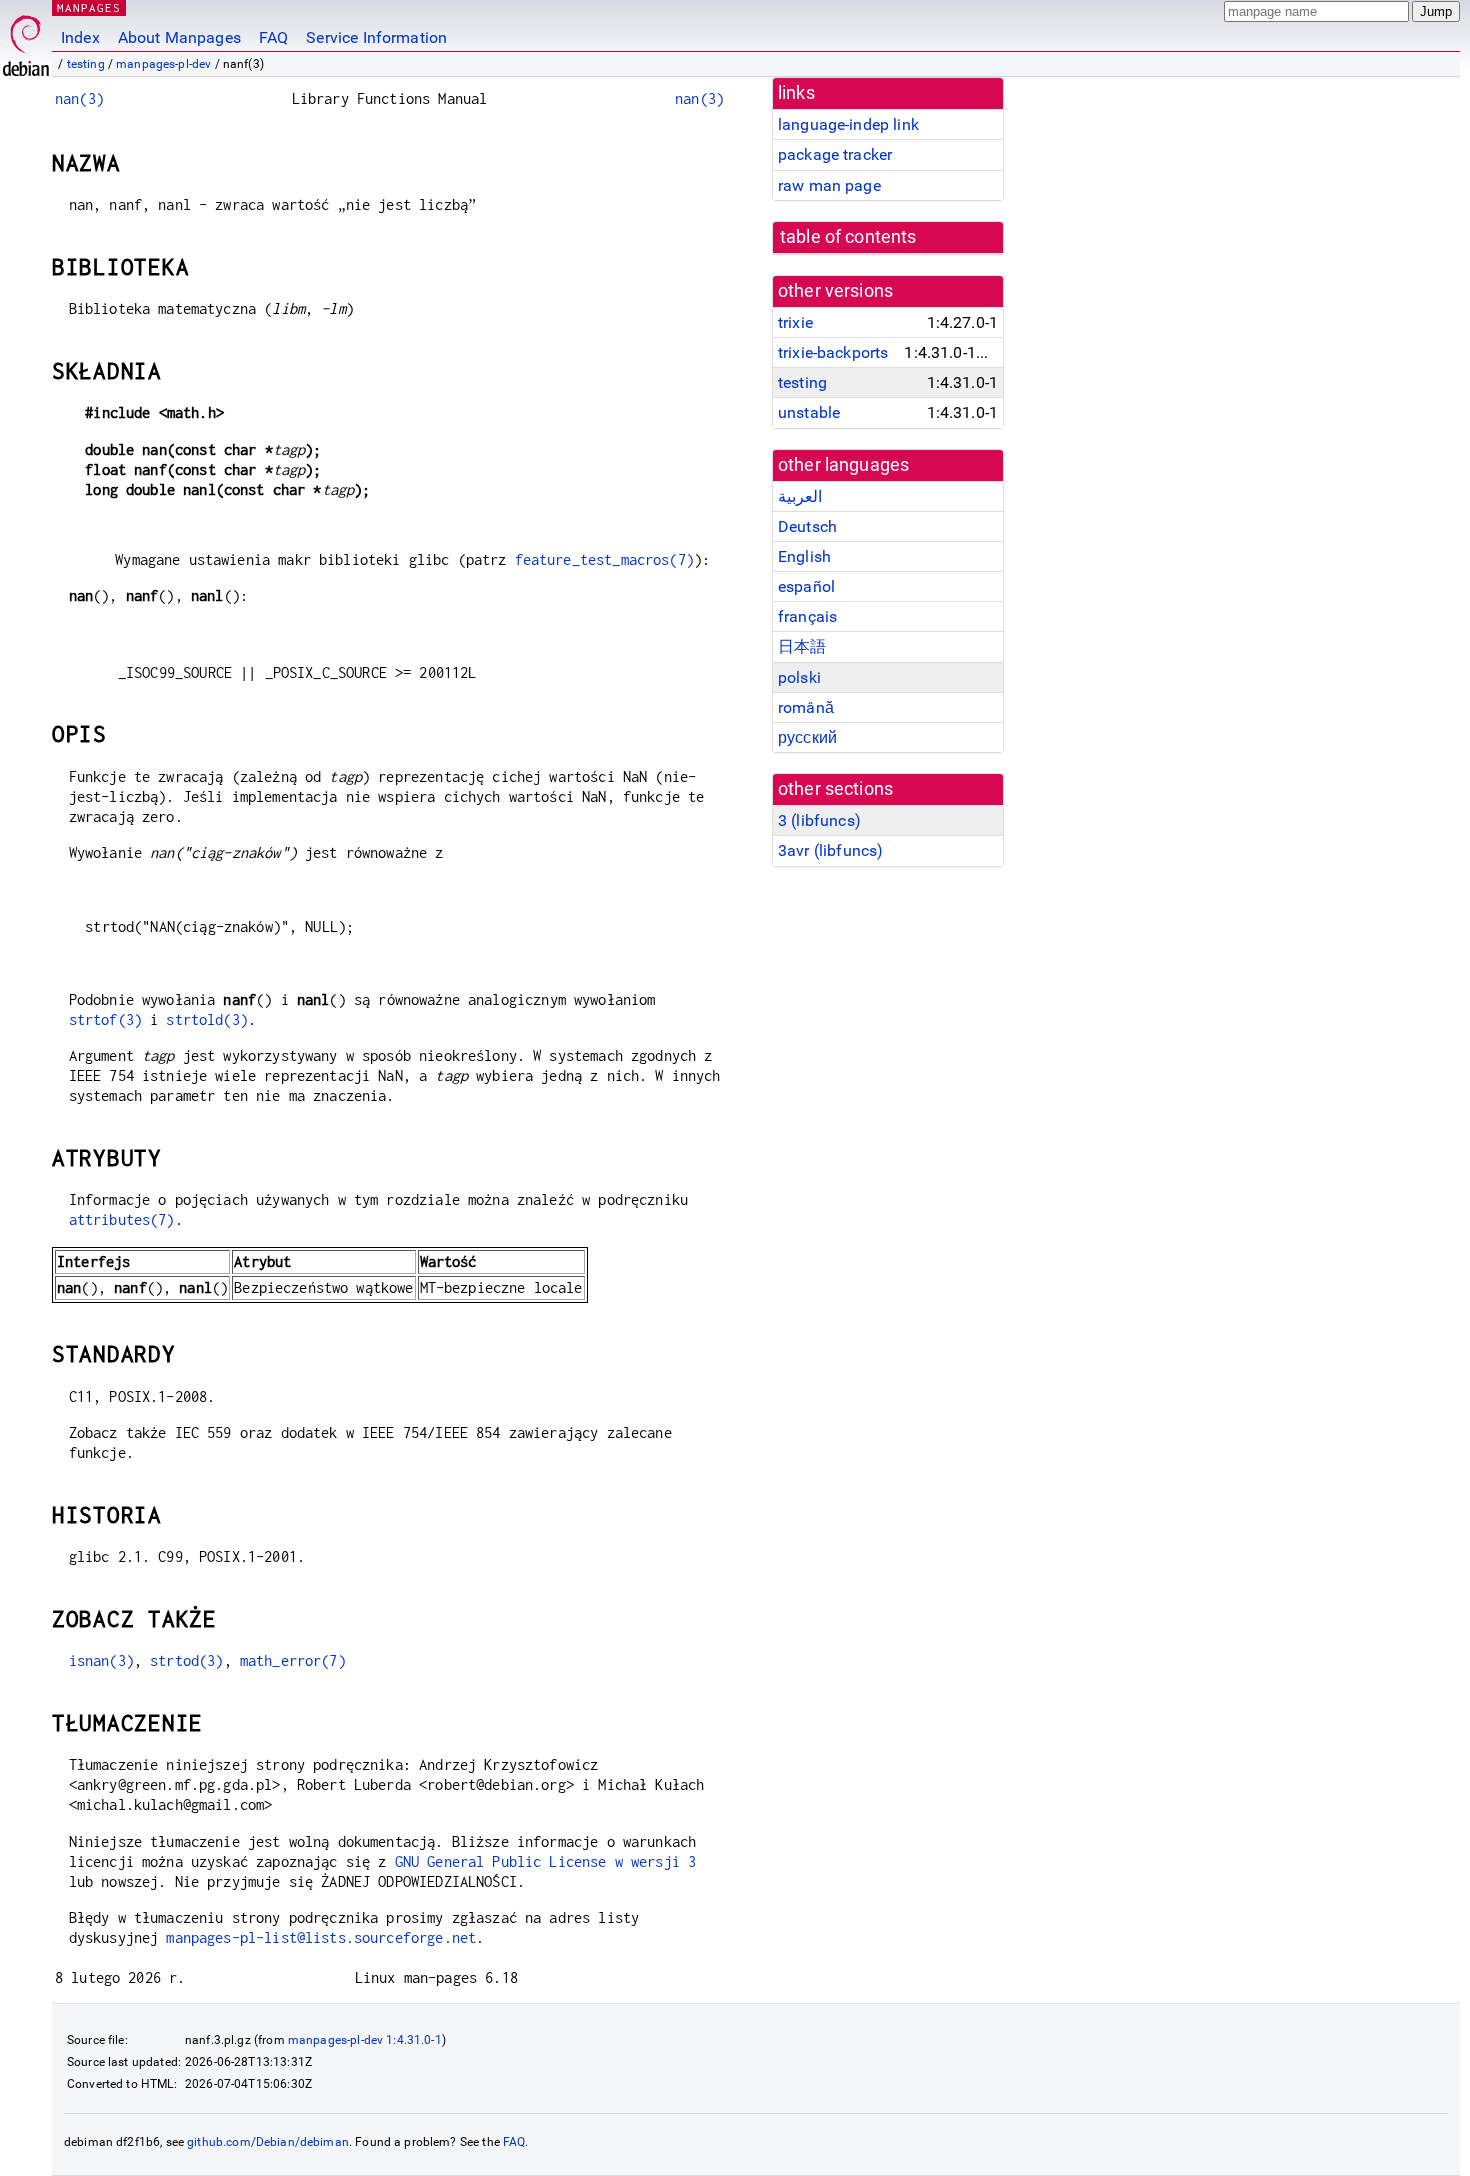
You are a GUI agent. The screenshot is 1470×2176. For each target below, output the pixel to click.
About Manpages (179, 37)
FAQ (273, 37)
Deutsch (807, 526)
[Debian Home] (26, 40)
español (806, 586)
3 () (819, 820)
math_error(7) (293, 1660)
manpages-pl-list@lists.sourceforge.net (321, 1937)
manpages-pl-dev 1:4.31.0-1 (365, 2040)
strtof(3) (105, 1019)
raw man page (829, 185)
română (806, 707)
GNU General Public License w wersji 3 (546, 1861)
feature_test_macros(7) (604, 559)
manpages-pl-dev (163, 64)
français (807, 616)
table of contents (848, 237)
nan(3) (79, 98)
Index (80, 37)
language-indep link (848, 124)
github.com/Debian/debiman (268, 2142)
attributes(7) (122, 1219)
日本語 (802, 646)
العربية (800, 496)
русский (807, 737)
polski (799, 677)
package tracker (835, 154)
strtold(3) (207, 1019)
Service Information (376, 37)
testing (86, 64)
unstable (809, 412)
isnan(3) (101, 1660)
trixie (795, 322)
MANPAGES (89, 7)
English (804, 556)
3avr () (830, 850)
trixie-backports (833, 352)
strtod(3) (186, 1660)
